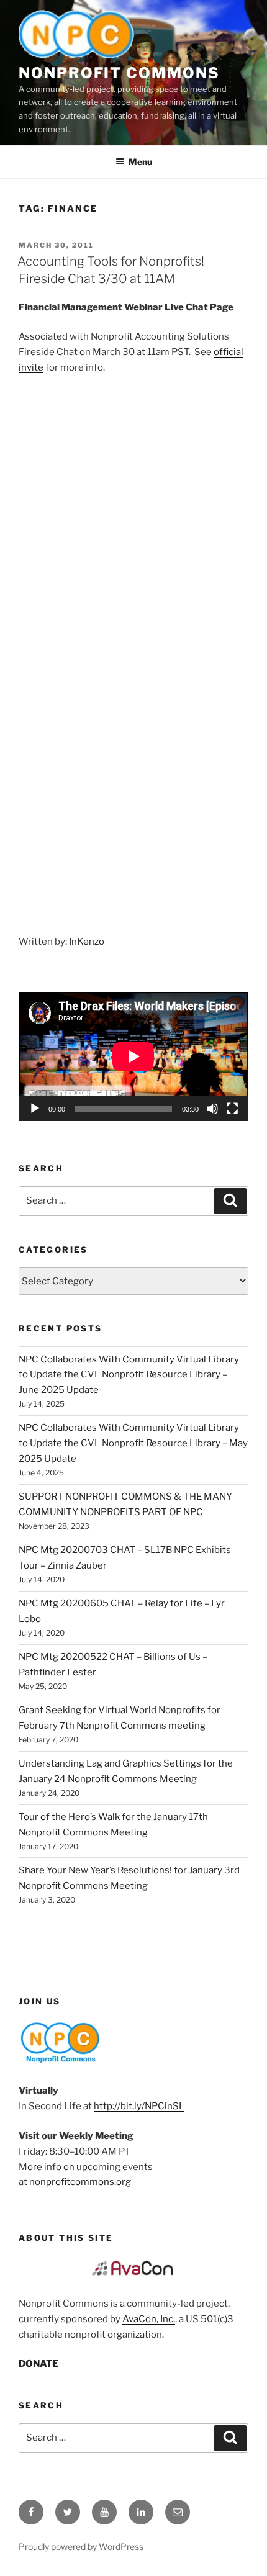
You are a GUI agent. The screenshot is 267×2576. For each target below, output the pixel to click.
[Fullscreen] (232, 1109)
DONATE (38, 2364)
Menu (140, 162)
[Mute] (212, 1109)
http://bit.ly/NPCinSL (139, 2106)
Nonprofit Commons (119, 73)
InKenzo (87, 942)
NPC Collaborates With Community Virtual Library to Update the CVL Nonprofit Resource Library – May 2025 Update (133, 1443)
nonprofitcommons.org (80, 2182)
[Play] (35, 1109)
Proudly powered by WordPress (81, 2547)
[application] (133, 1056)
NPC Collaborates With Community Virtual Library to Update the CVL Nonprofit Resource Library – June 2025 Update (129, 1375)
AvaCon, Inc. (149, 2319)
